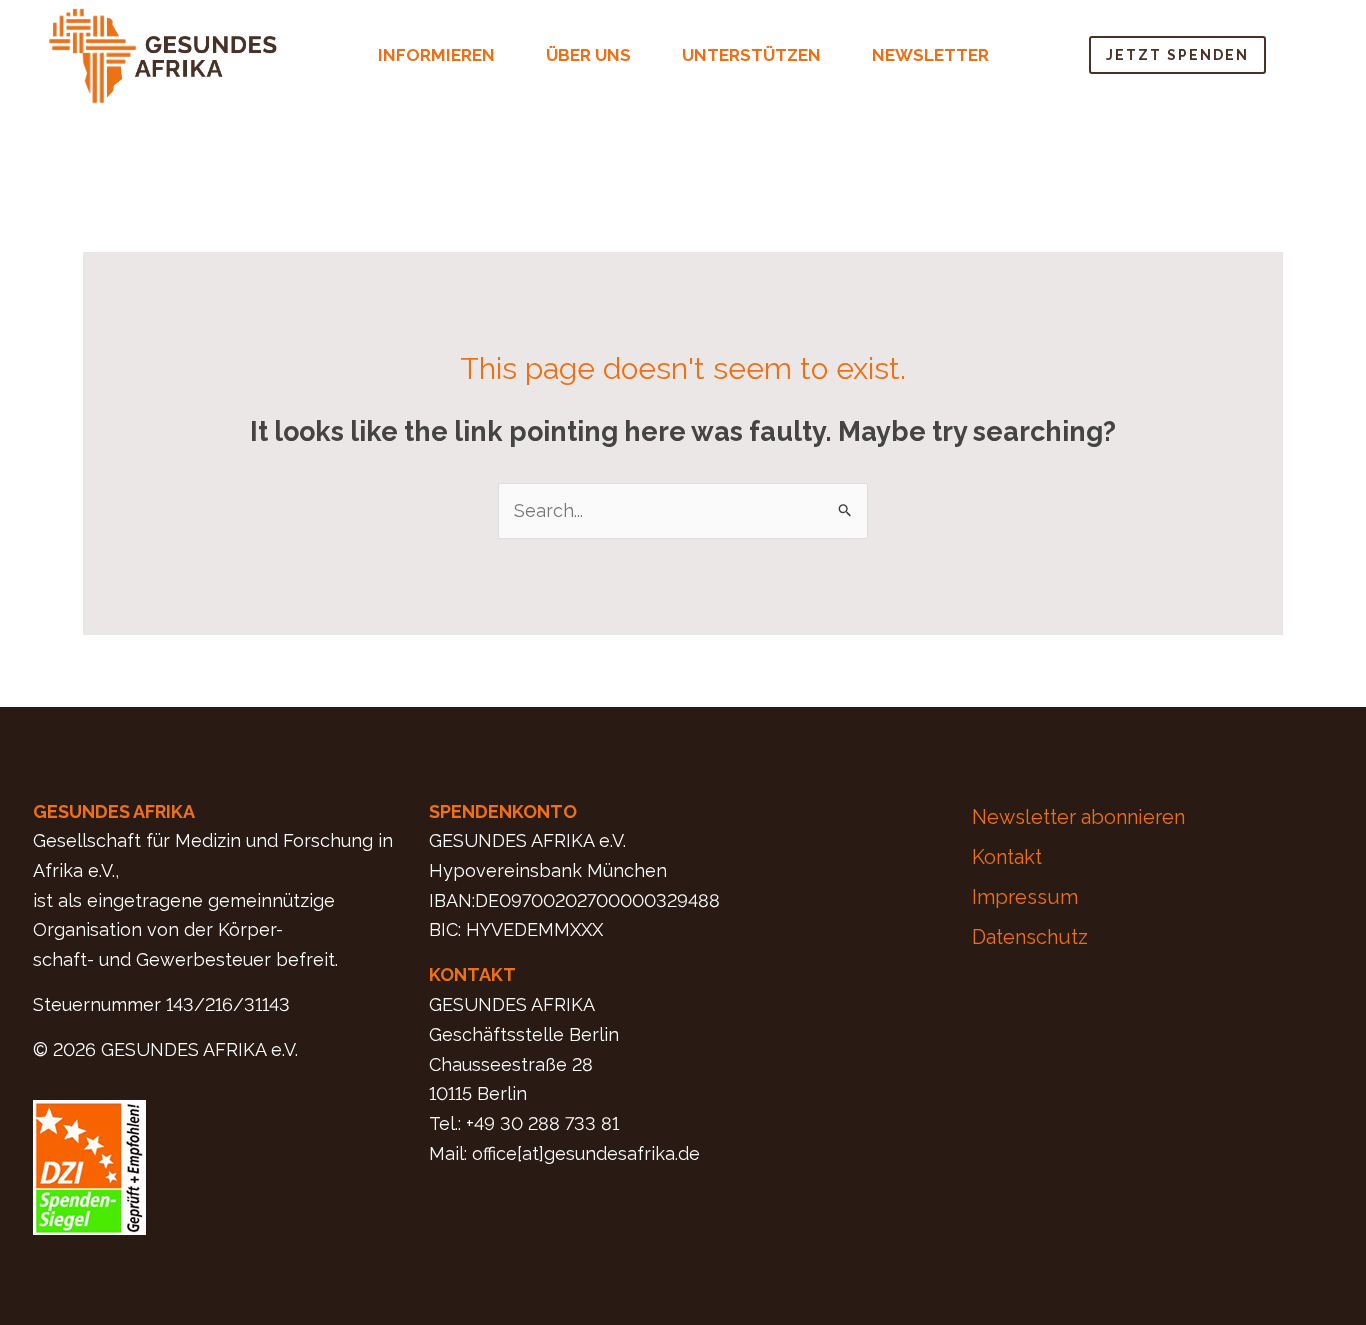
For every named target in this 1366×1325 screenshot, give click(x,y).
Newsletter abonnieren (1078, 817)
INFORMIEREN (436, 55)
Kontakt (1007, 857)
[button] (447, 55)
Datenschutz (1030, 937)
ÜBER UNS (588, 55)
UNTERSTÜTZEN (751, 55)
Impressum (1025, 897)
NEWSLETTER (930, 55)
